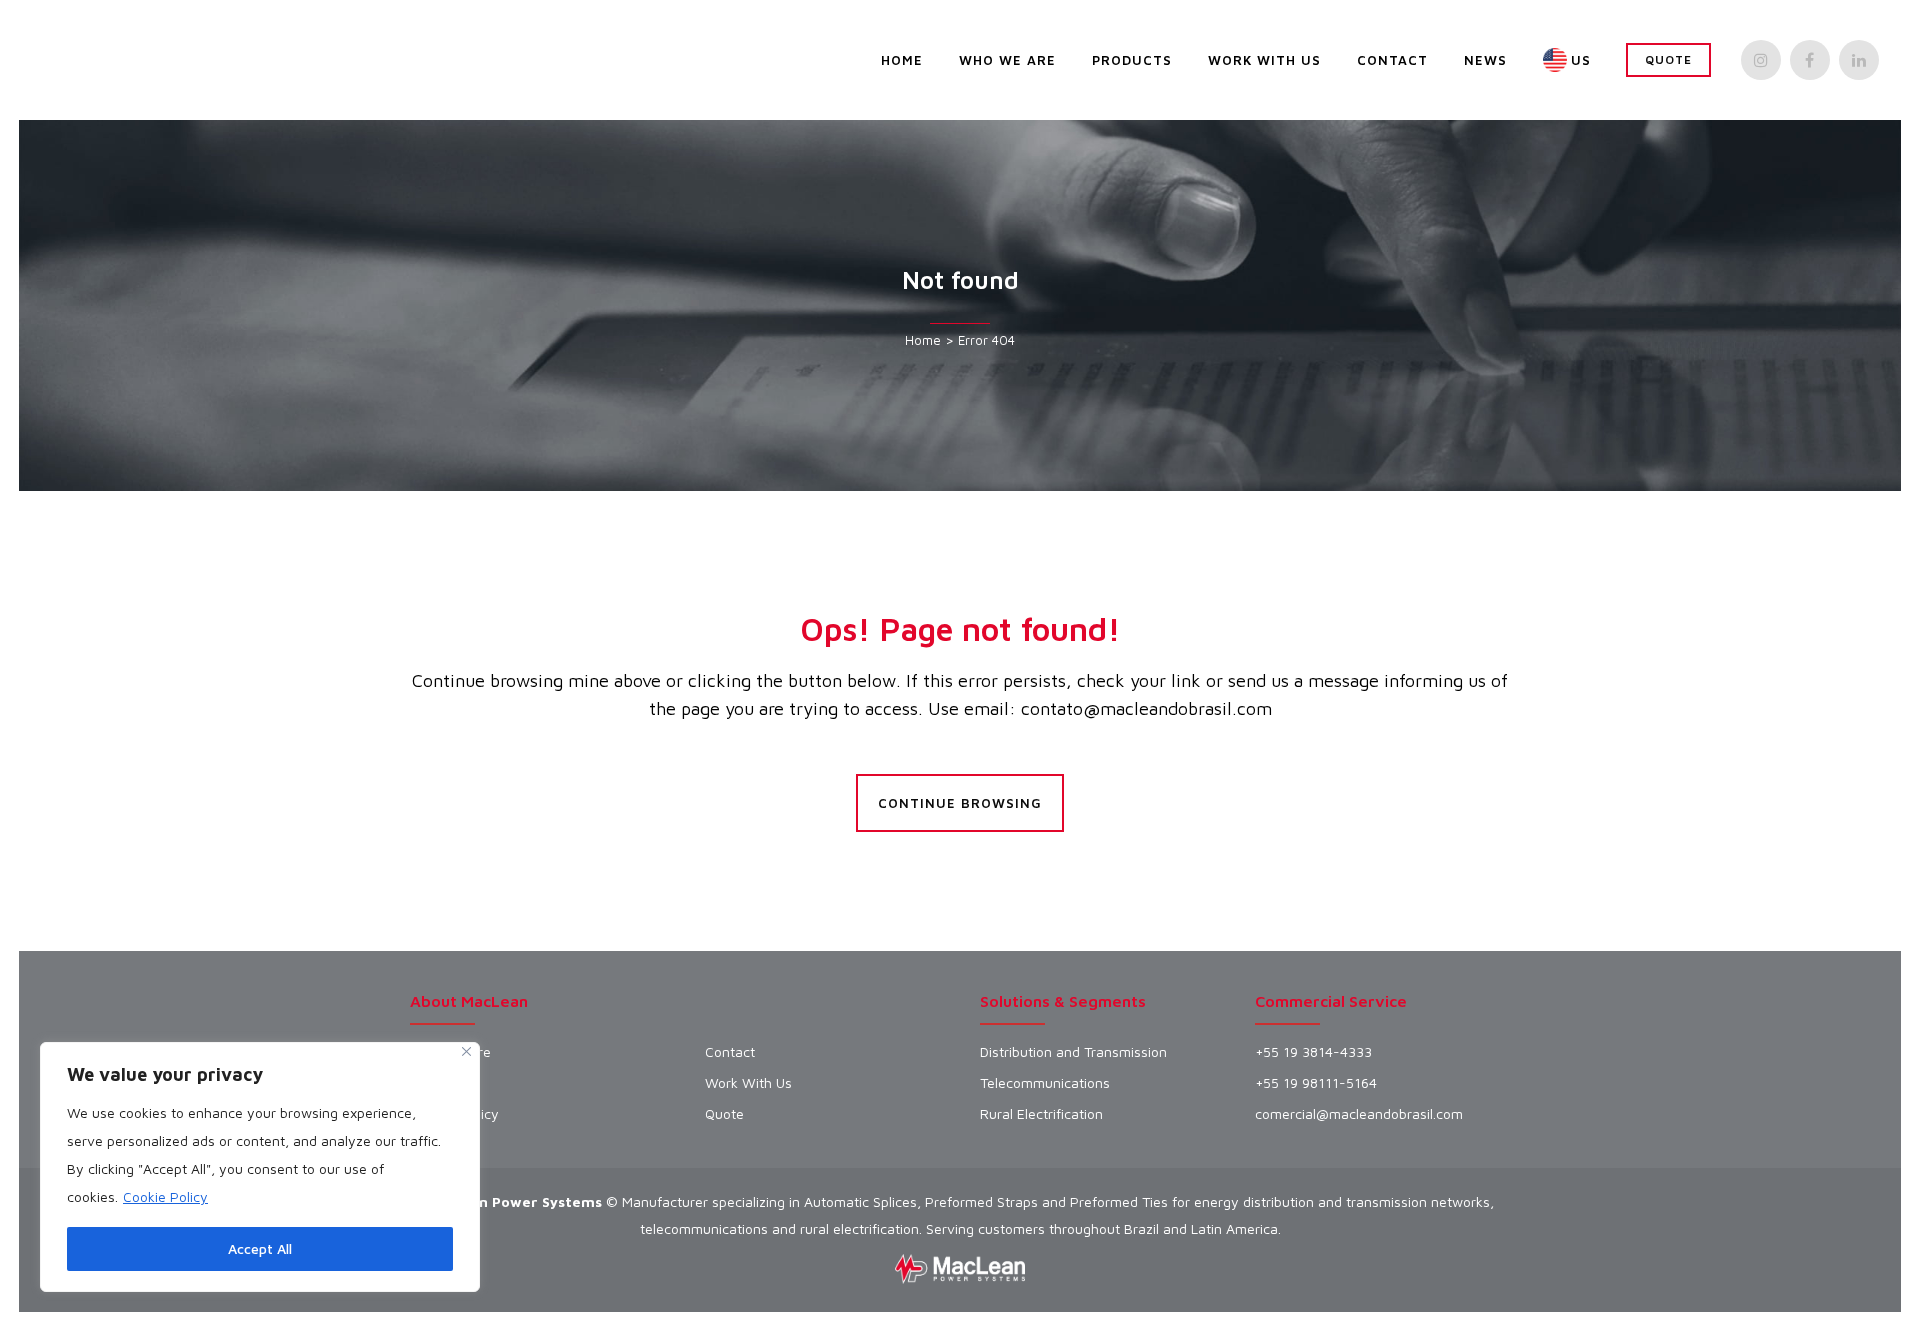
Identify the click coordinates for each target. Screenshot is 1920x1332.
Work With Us (748, 1083)
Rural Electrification (1041, 1114)
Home (923, 340)
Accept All (260, 1248)
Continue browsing (960, 803)
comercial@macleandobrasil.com (1359, 1114)
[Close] (466, 1051)
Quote (1668, 59)
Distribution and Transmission (1073, 1052)
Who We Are (450, 1052)
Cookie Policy (165, 1196)
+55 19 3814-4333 (1313, 1052)
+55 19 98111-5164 (1316, 1083)
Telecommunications (1045, 1083)
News (428, 1083)
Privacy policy (454, 1114)
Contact (730, 1052)
